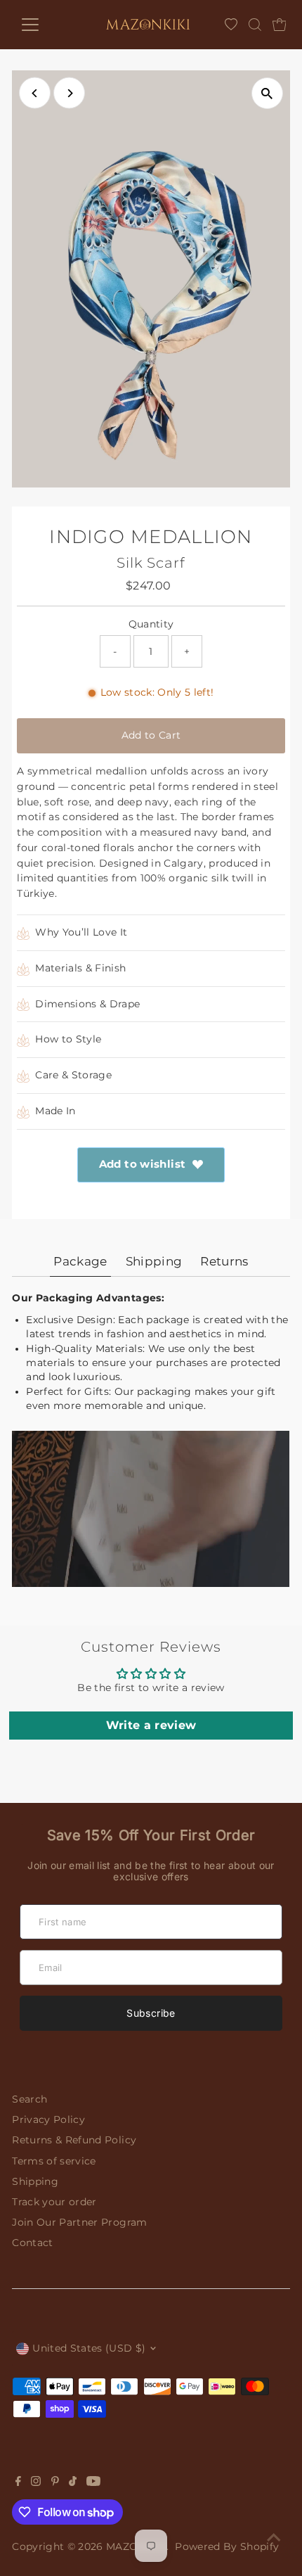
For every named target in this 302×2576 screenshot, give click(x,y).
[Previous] (35, 93)
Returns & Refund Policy (74, 2140)
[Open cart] (280, 25)
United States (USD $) (89, 2348)
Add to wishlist (143, 1164)
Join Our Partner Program (79, 2222)
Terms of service (54, 2161)
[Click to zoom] (267, 93)
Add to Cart (151, 735)
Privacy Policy (48, 2119)
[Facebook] (18, 2482)
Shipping (35, 2181)
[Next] (69, 93)
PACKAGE (80, 1261)
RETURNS (224, 1261)
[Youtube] (93, 2482)
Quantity (151, 624)
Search (29, 2099)
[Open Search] (255, 25)
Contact (32, 2243)
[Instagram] (36, 2482)
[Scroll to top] (274, 2537)
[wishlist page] (231, 25)
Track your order (54, 2202)
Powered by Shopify (227, 2546)
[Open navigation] (45, 25)
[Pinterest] (55, 2482)
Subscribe (151, 2013)
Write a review (151, 1725)
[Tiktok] (73, 2482)
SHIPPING (154, 1261)
